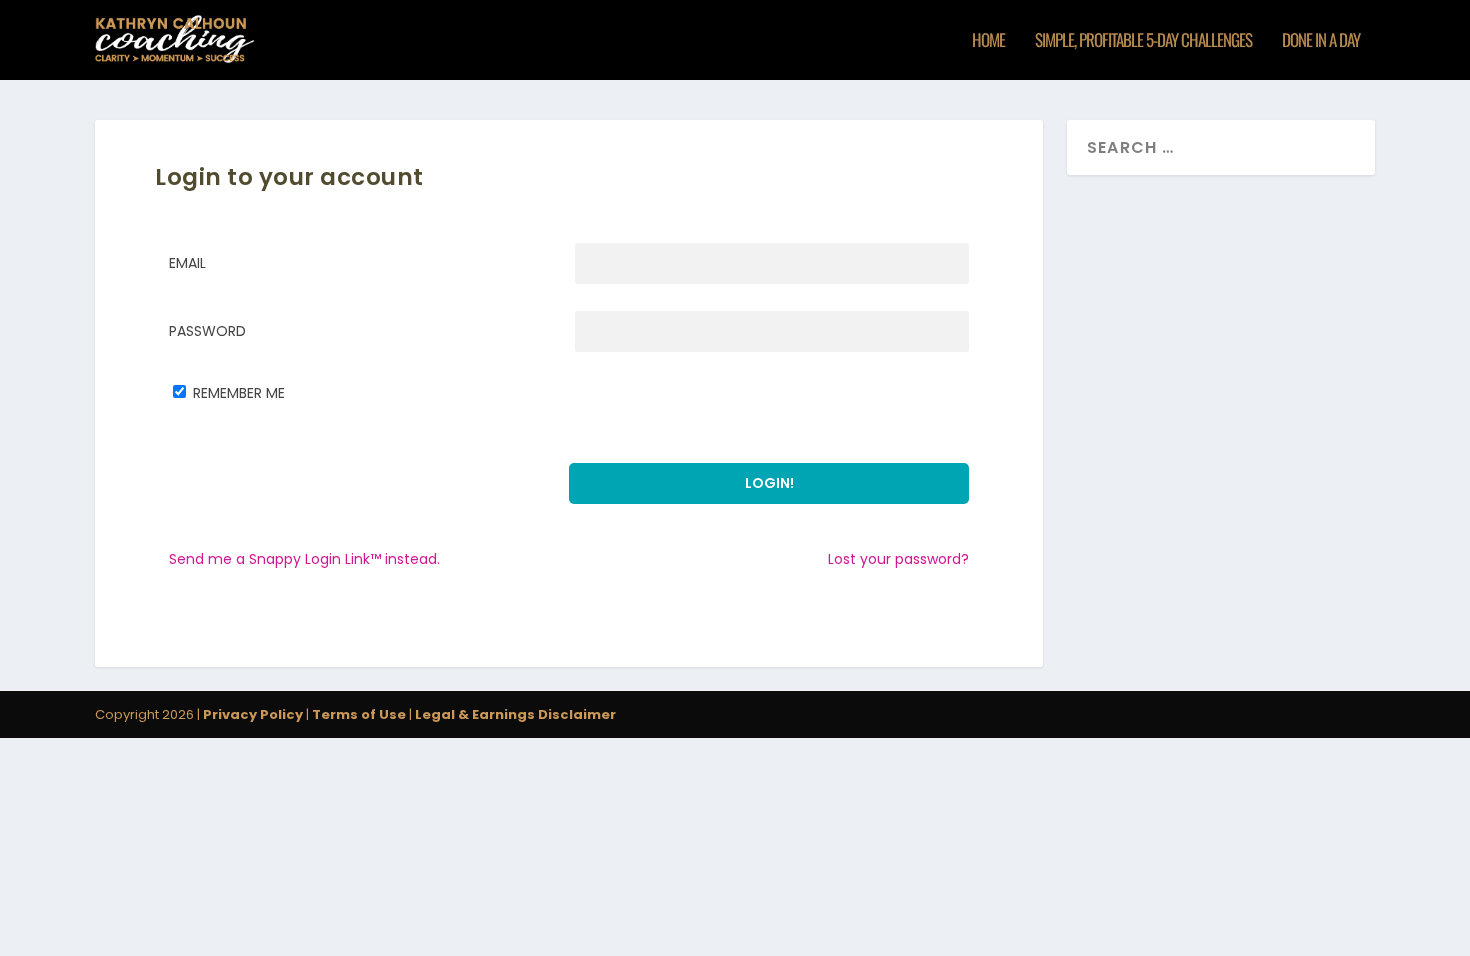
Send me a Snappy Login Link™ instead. (304, 559)
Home (988, 42)
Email (187, 263)
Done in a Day (1321, 42)
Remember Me (239, 393)
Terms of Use (359, 714)
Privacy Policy (253, 714)
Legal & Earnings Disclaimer (514, 714)
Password (207, 331)
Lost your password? (898, 559)
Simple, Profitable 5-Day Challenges (1143, 42)
